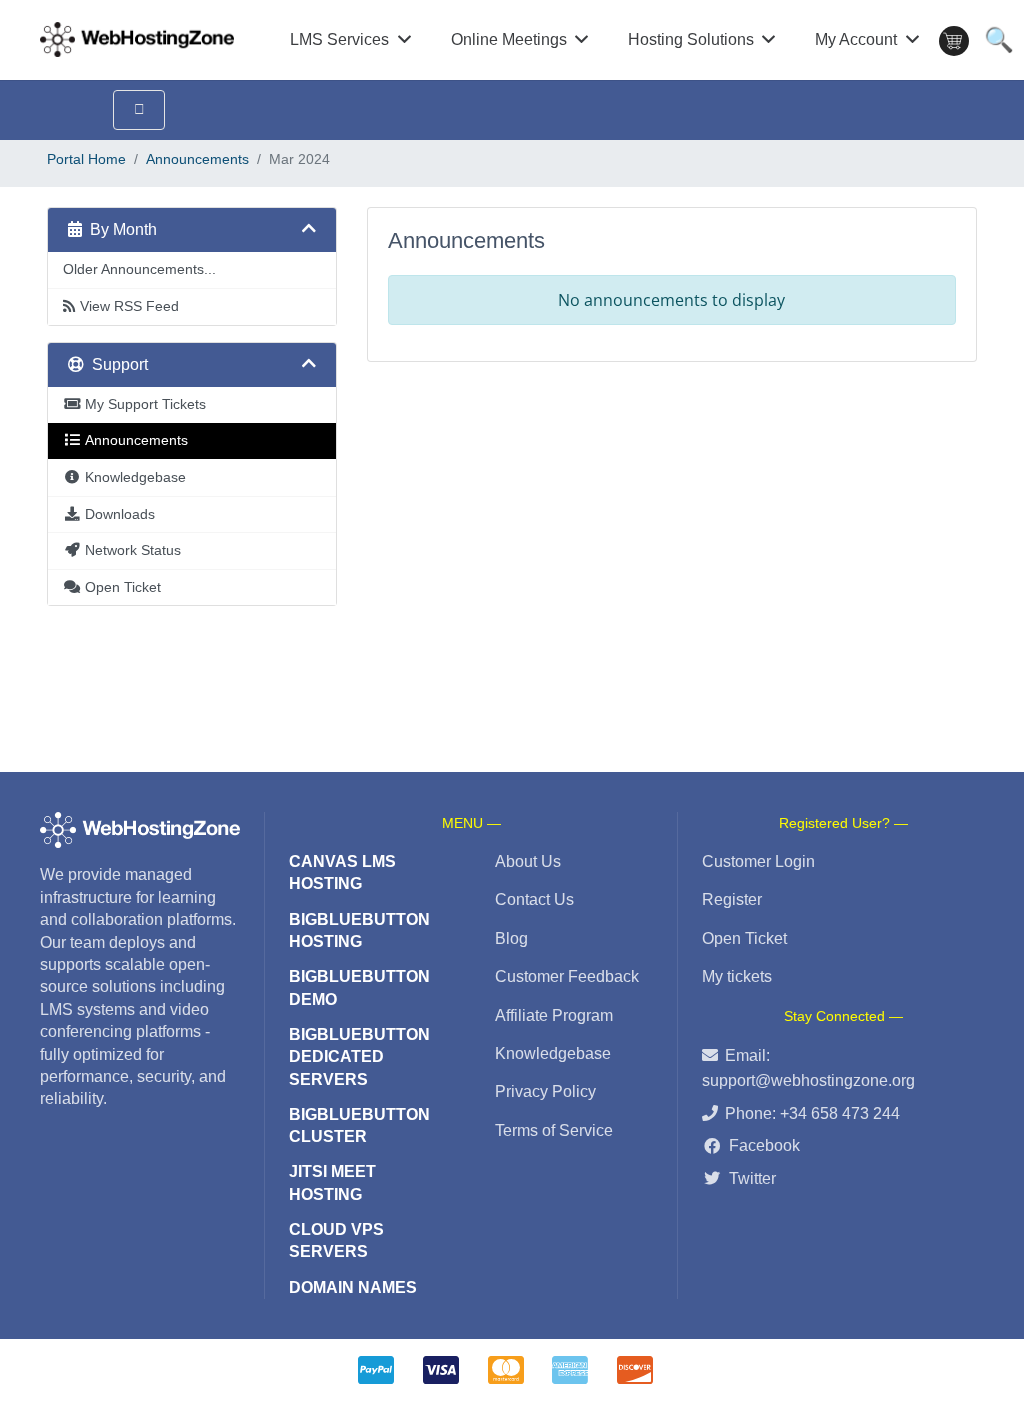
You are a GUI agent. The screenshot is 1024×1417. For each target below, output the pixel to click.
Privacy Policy (545, 1091)
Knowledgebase (553, 1053)
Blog (511, 938)
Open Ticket (744, 938)
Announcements (197, 159)
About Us (528, 861)
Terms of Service (554, 1130)
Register (732, 899)
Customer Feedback (567, 976)
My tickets (737, 976)
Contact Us (534, 899)
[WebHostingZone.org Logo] (137, 39)
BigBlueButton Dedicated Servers (359, 1057)
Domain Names (353, 1287)
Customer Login (758, 861)
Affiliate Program (554, 1015)
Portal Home (86, 159)
